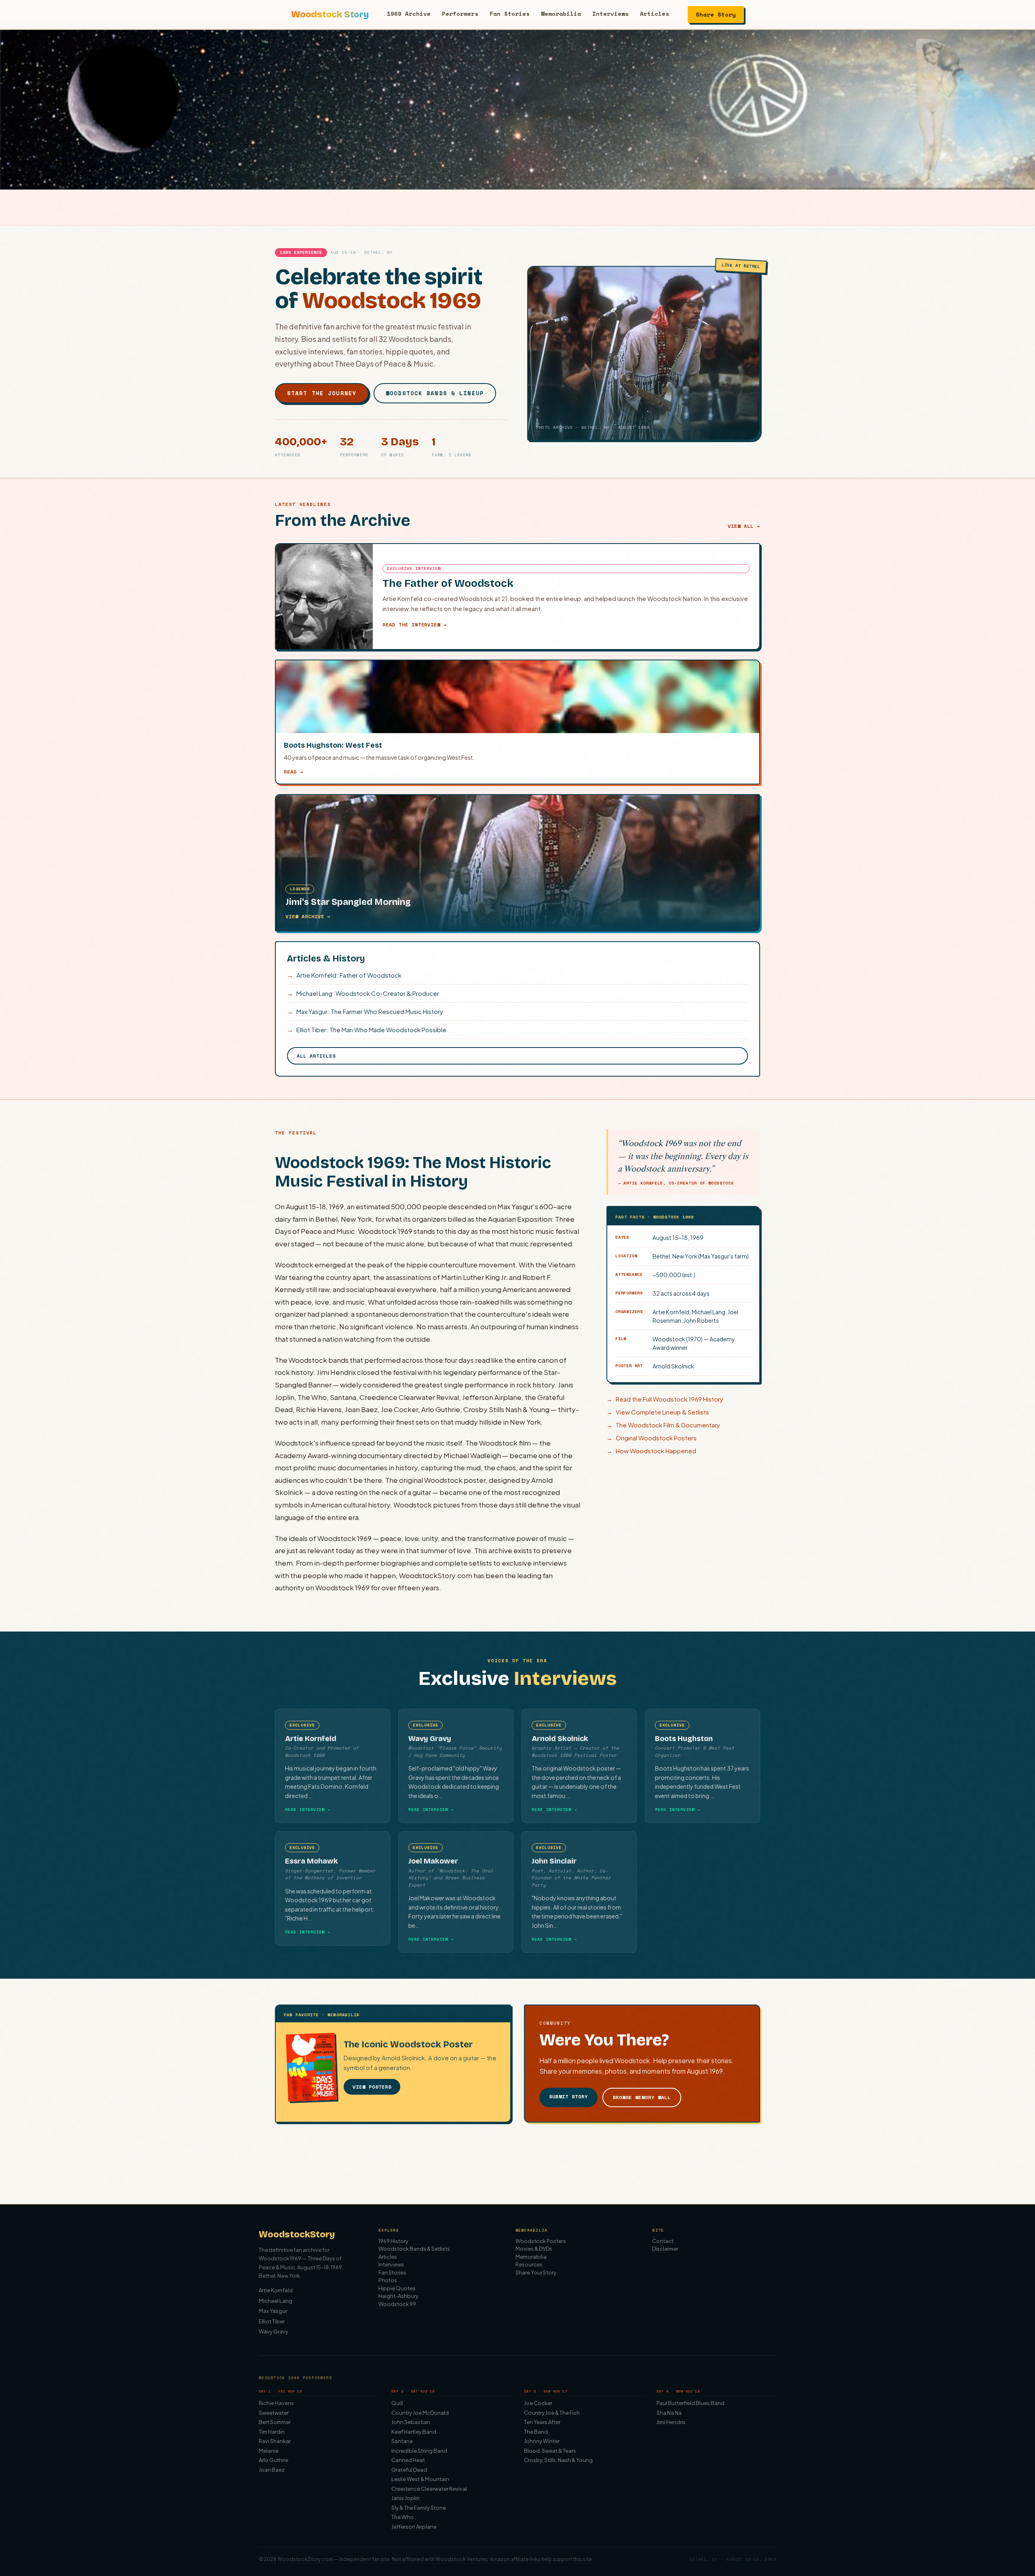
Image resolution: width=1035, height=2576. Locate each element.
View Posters (372, 2087)
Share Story (716, 14)
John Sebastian (411, 2422)
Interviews (610, 14)
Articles (655, 14)
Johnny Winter (542, 2441)
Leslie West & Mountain (420, 2479)
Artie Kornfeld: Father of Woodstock (344, 975)
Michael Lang (276, 2301)
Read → (294, 772)
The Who (402, 2517)
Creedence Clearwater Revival (429, 2489)
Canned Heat (408, 2460)
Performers (460, 14)
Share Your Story (536, 2272)
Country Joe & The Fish (552, 2413)
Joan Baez (272, 2470)
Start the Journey (322, 393)
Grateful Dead (409, 2470)
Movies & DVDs (534, 2249)
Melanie (269, 2451)
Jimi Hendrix (671, 2422)
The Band (536, 2432)
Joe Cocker (538, 2403)
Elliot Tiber (272, 2321)
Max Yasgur (273, 2311)
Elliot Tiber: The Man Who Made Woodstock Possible (367, 1030)
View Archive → (308, 916)
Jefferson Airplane (414, 2527)
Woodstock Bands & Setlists (414, 2249)
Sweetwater (274, 2413)
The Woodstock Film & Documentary (663, 1425)
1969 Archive (409, 14)
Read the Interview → (415, 625)
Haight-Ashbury (398, 2296)
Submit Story (568, 2096)
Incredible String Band (419, 2451)
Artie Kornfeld (276, 2290)
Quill (397, 2403)
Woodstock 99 (397, 2304)
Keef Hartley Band (414, 2432)
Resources (529, 2264)
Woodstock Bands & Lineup (435, 393)
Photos (388, 2280)
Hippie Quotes (397, 2288)
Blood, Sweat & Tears (550, 2451)
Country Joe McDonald (420, 2413)
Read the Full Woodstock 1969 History (665, 1399)
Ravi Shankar (275, 2441)
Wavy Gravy (274, 2331)
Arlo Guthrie (274, 2460)
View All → (744, 526)
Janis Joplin (406, 2498)
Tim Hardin (272, 2432)
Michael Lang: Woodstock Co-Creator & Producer (363, 993)
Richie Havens (276, 2403)
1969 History (393, 2241)
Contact (663, 2241)
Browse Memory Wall (642, 2097)
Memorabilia (561, 14)
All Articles (316, 1056)
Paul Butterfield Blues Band (691, 2403)
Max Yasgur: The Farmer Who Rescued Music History (365, 1011)
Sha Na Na (669, 2413)
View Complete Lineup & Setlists (658, 1412)
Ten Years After (542, 2422)
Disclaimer (665, 2249)
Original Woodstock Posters (652, 1438)
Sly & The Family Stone (419, 2508)
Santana (402, 2441)
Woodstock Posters (541, 2241)
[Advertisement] (517, 2167)
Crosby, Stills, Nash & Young (558, 2460)
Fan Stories (510, 14)
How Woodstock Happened (651, 1451)
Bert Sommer (275, 2422)
